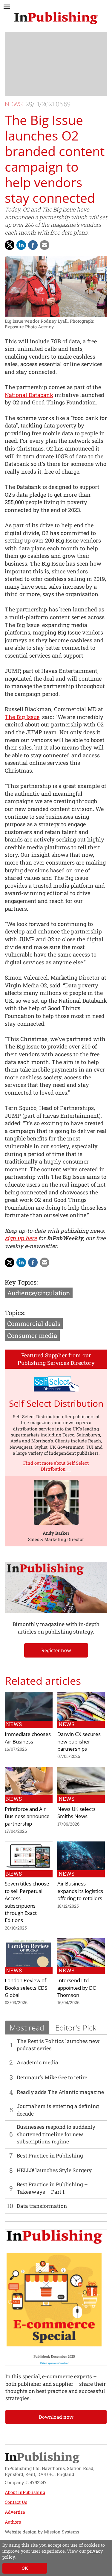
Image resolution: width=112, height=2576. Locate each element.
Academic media (37, 2062)
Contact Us (16, 2502)
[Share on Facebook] (33, 245)
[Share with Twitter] (10, 245)
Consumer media (32, 1335)
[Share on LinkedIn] (21, 245)
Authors (13, 2522)
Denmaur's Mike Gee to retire (52, 2077)
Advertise (15, 2512)
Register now (56, 1650)
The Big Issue (22, 717)
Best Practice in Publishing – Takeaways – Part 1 (52, 2188)
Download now (56, 2417)
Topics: (15, 1313)
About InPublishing (25, 2492)
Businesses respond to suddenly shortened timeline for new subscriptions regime (56, 2134)
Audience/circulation (39, 1293)
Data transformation (42, 2206)
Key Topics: (21, 1282)
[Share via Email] (45, 245)
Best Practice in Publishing (50, 2156)
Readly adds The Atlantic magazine (60, 2092)
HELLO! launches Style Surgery (54, 2170)
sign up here (21, 1238)
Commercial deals (34, 1323)
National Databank (29, 395)
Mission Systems (62, 2532)
